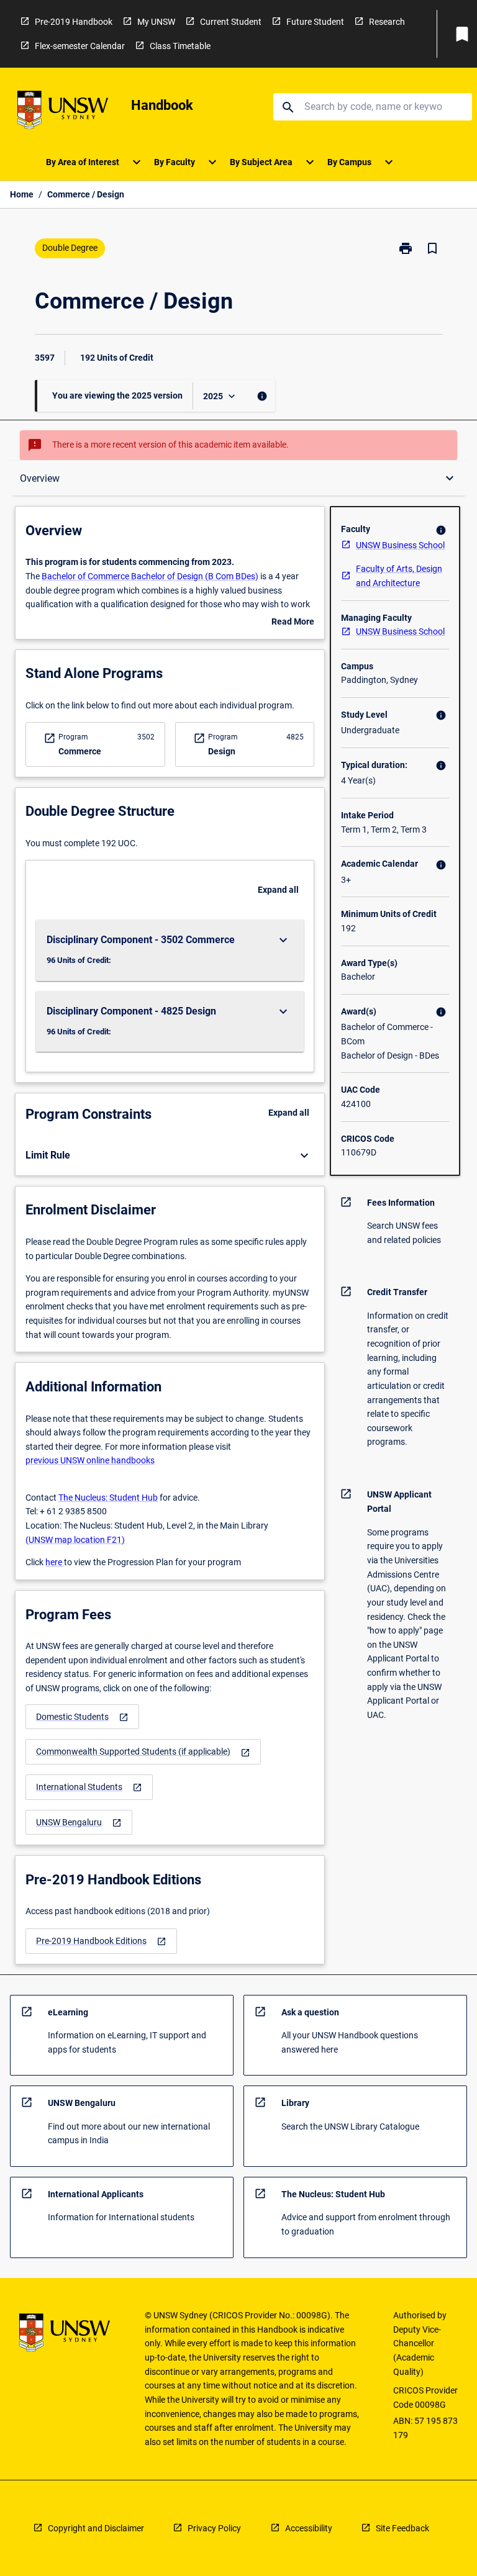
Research (387, 22)
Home (22, 194)
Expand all (278, 890)
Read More (293, 623)
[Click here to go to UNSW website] (63, 112)
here (55, 1562)
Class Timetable (180, 46)
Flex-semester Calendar (80, 46)
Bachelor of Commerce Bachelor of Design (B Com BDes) (150, 576)
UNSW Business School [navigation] (400, 545)
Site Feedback (402, 2528)
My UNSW (156, 22)
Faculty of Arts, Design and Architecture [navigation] (399, 576)
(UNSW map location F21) (75, 1540)
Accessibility (309, 2528)
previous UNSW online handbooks (90, 1460)
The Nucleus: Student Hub (108, 1498)
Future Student (315, 22)
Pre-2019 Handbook (74, 22)
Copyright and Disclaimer (96, 2528)
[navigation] (82, 1717)
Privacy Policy (214, 2528)
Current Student (231, 22)
